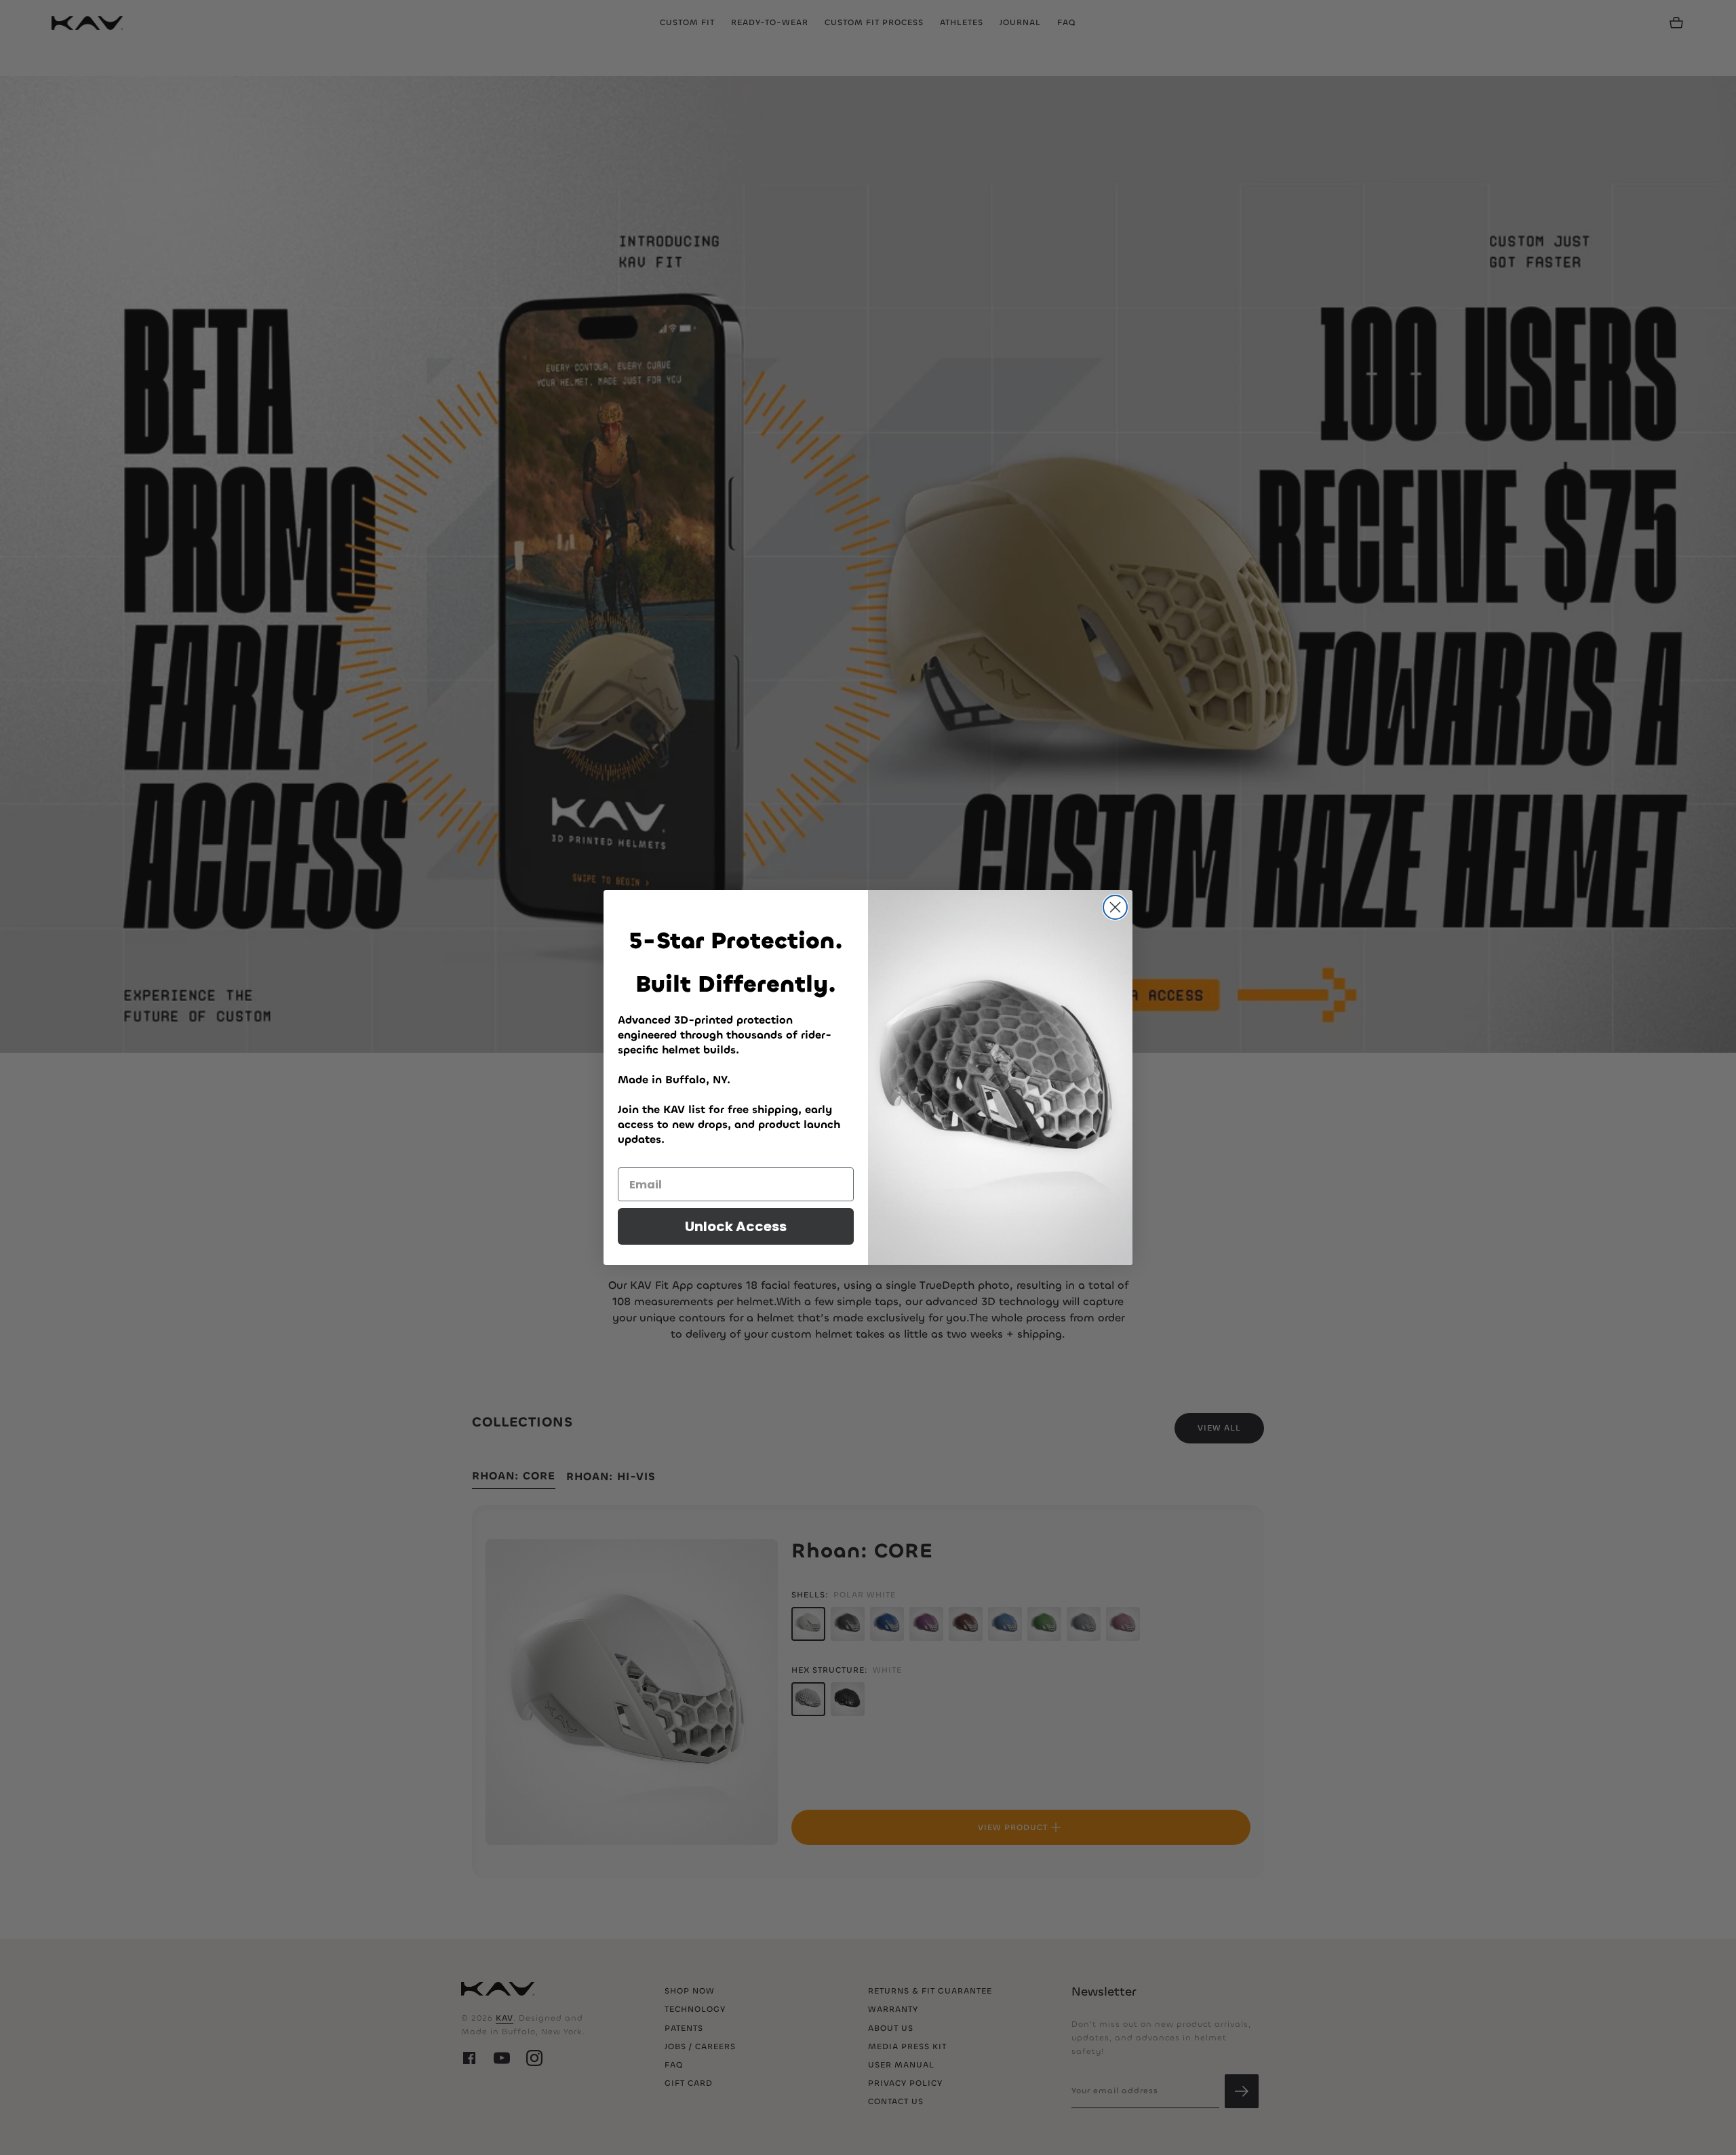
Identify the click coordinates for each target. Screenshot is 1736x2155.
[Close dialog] (1115, 907)
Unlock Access (736, 1226)
